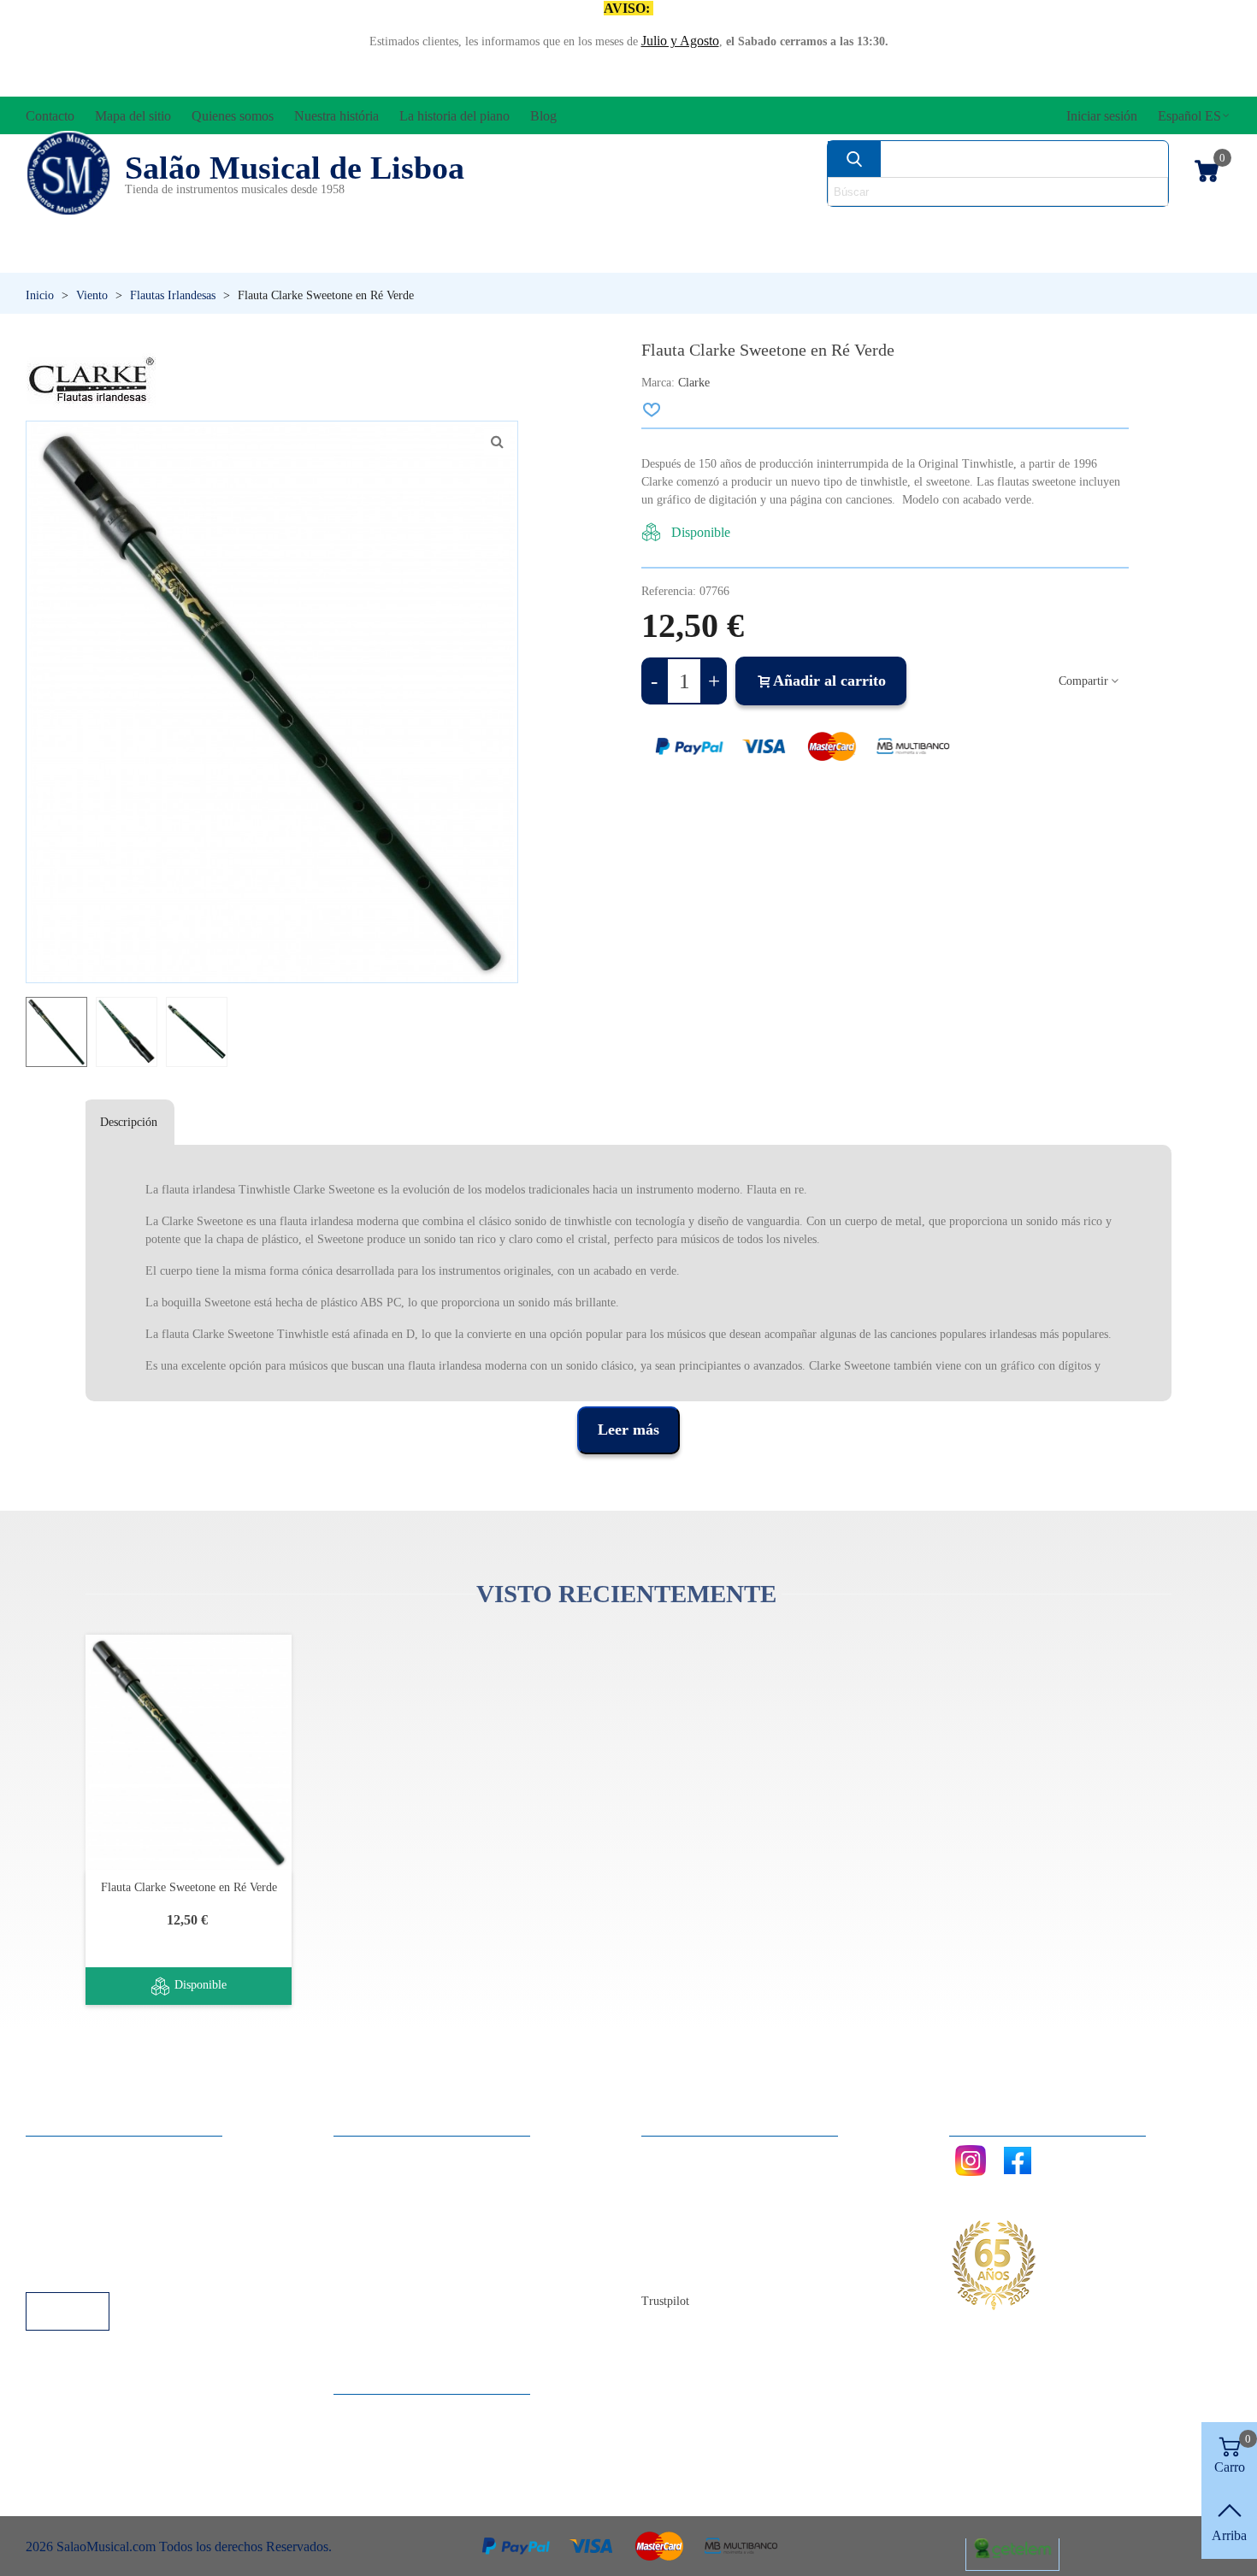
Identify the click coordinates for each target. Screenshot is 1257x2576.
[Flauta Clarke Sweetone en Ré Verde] (189, 1752)
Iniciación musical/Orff (157, 256)
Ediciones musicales (1117, 227)
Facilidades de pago (96, 2269)
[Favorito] (652, 410)
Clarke (694, 383)
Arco (652, 227)
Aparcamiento (81, 2246)
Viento (859, 256)
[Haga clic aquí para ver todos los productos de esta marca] (91, 380)
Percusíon (454, 256)
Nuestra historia (701, 2222)
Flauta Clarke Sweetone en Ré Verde (189, 1887)
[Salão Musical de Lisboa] (68, 174)
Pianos (665, 256)
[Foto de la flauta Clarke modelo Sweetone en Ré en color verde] (497, 442)
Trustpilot (665, 2301)
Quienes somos (699, 2199)
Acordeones (254, 227)
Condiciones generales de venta (128, 2222)
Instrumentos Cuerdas (847, 227)
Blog (672, 2269)
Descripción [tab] (129, 1122)
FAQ (56, 2153)
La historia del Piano (714, 2246)
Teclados (1069, 256)
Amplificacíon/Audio (471, 227)
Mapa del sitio (696, 2176)
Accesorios (82, 227)
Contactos (685, 2153)
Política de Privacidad (101, 2199)
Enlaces (64, 2176)
